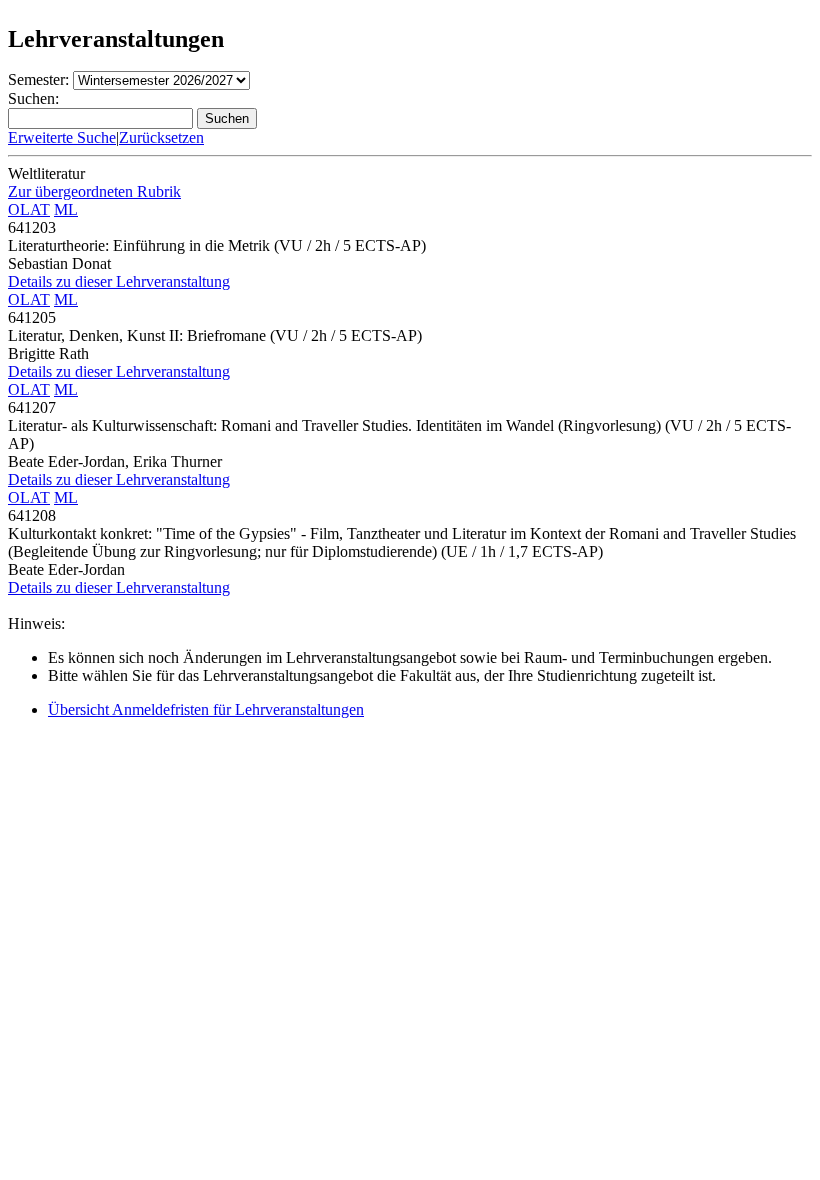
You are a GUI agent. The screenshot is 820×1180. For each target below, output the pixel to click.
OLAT (29, 209)
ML (66, 209)
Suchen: (33, 98)
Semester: (38, 79)
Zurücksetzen (161, 137)
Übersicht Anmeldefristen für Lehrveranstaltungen (206, 709)
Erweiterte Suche (62, 137)
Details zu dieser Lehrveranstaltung (119, 281)
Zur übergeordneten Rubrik (94, 191)
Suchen (227, 118)
